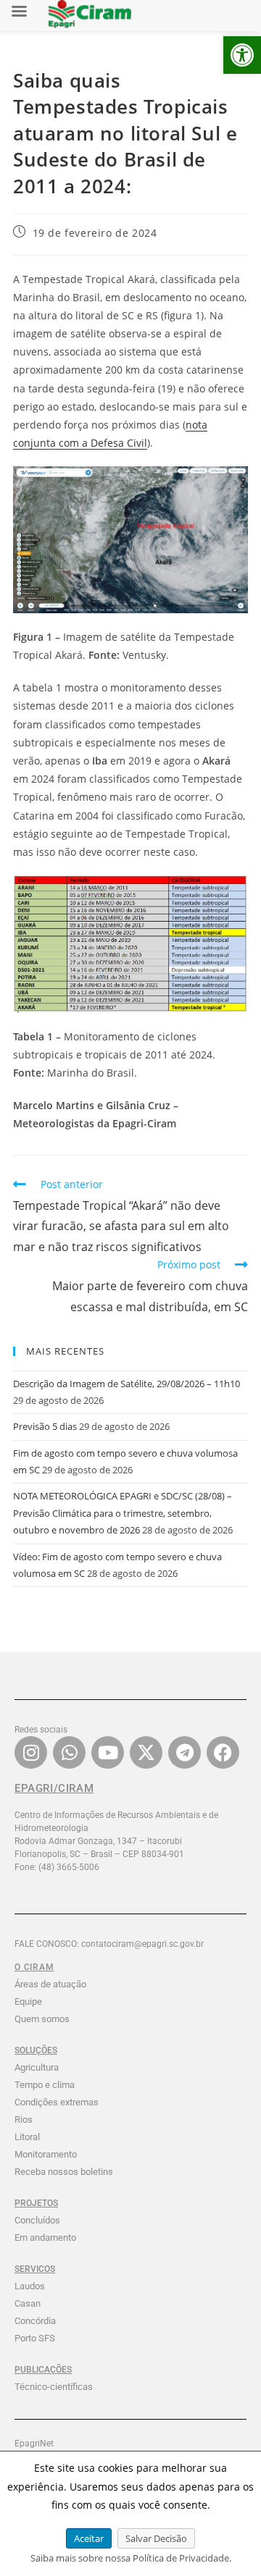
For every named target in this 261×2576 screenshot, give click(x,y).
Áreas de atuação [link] (50, 1984)
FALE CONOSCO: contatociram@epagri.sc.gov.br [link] (109, 1944)
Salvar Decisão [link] (156, 2538)
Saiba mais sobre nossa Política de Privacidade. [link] (131, 2558)
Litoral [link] (27, 2137)
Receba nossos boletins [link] (64, 2172)
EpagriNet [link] (34, 2444)
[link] (242, 55)
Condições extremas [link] (57, 2102)
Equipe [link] (28, 2002)
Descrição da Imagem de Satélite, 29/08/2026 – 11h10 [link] (127, 1384)
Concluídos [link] (37, 2220)
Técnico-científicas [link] (54, 2387)
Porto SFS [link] (35, 2338)
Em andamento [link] (45, 2238)
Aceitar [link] (89, 2538)
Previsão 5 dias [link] (45, 1426)
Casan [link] (28, 2303)
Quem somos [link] (42, 2019)
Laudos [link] (30, 2286)
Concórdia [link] (35, 2321)
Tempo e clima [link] (45, 2085)
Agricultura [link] (37, 2067)
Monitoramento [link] (46, 2154)
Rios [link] (24, 2120)
